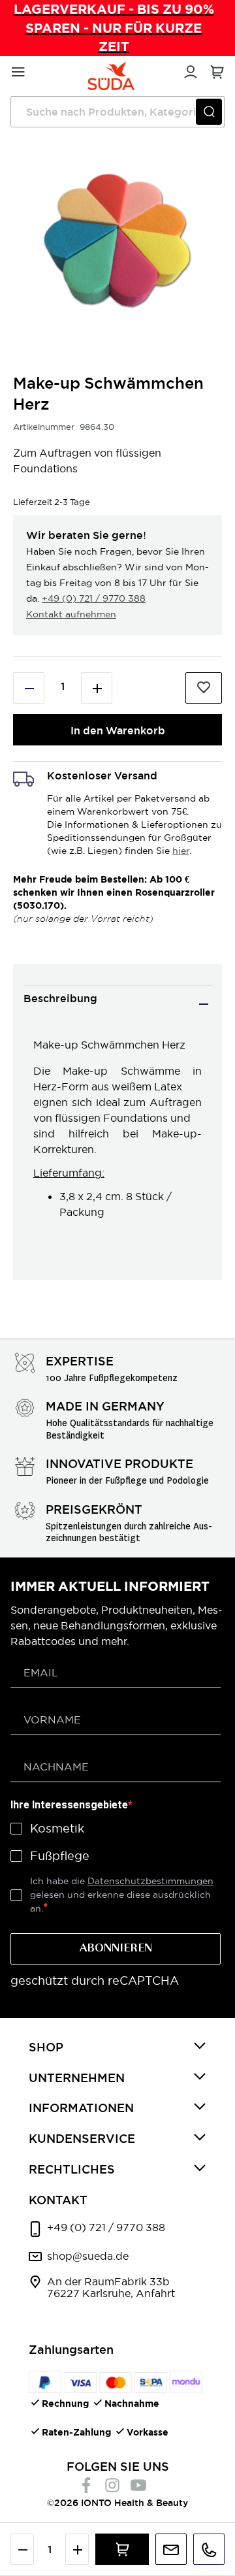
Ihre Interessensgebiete (69, 1805)
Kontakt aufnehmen (71, 614)
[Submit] (209, 112)
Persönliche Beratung (171, 2549)
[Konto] (189, 70)
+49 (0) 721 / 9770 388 (94, 598)
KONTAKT (58, 2200)
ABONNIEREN (116, 1949)
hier (181, 851)
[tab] (117, 1004)
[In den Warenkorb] (122, 2549)
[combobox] (117, 112)
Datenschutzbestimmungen (150, 1881)
